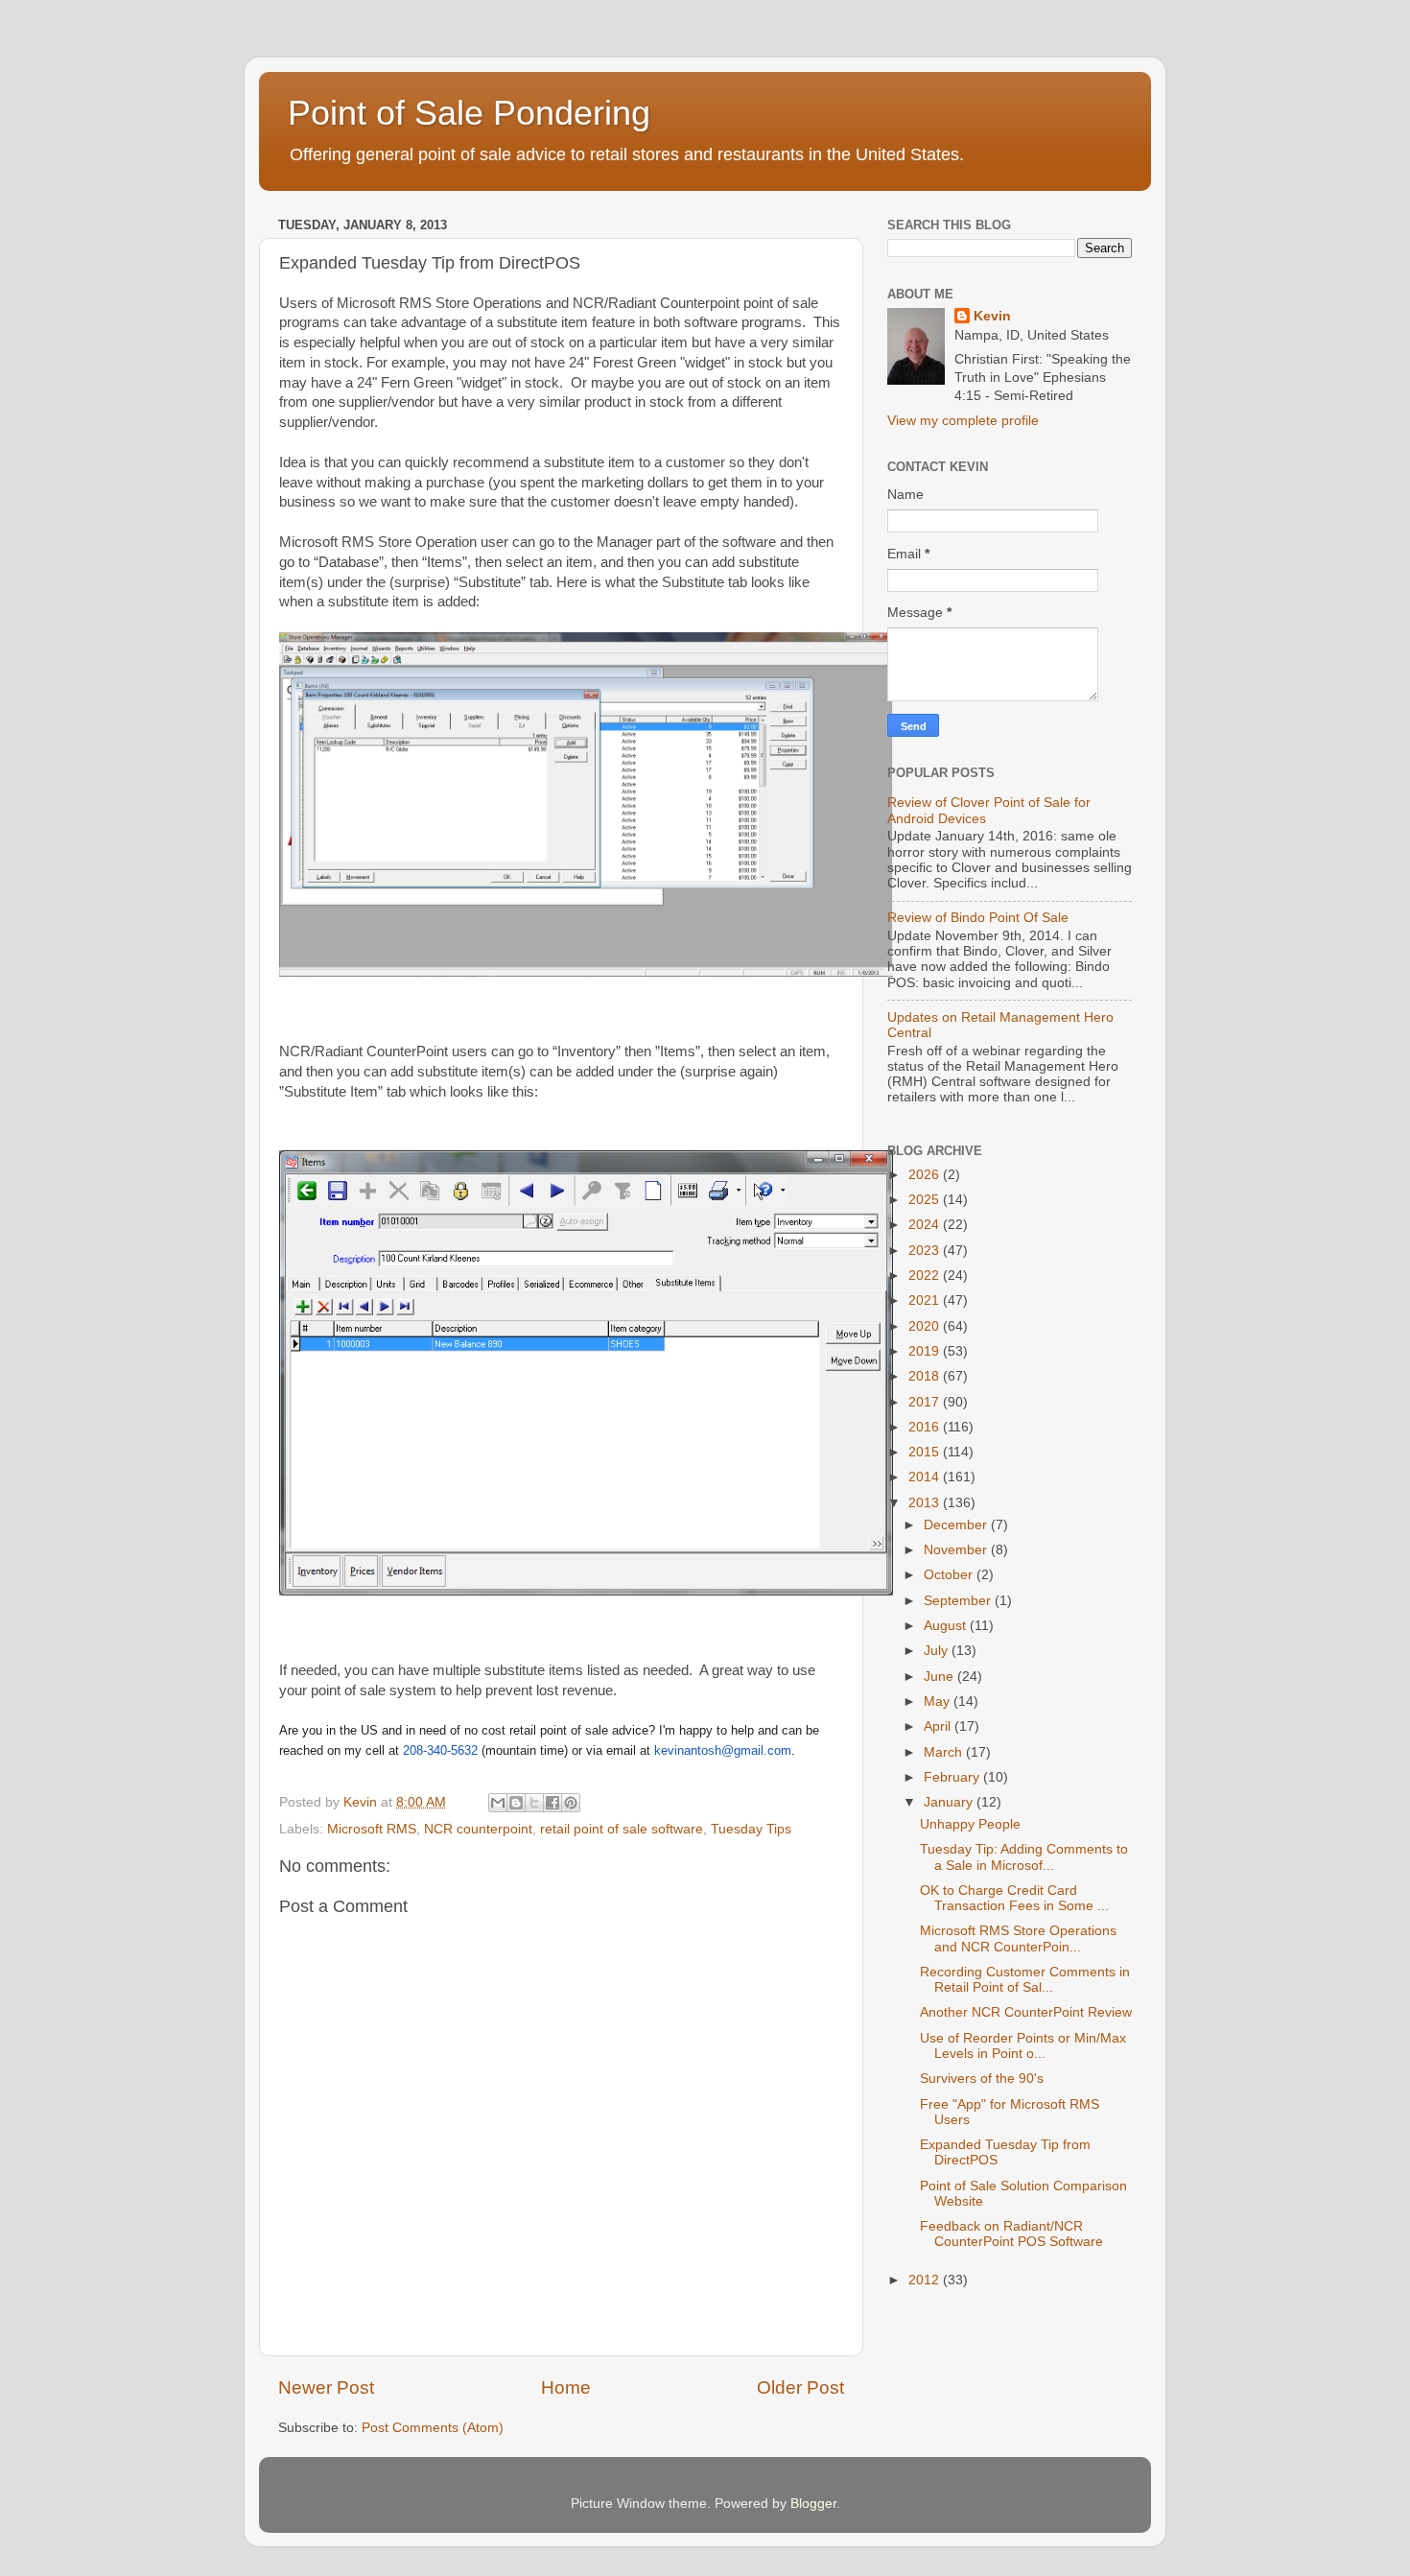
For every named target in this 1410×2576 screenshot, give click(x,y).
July (938, 1651)
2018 (926, 1376)
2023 (926, 1251)
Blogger (813, 2504)
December (957, 1525)
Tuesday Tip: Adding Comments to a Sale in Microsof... (1024, 1857)
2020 (926, 1326)
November (957, 1550)
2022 (926, 1276)
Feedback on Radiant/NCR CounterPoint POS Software (1011, 2234)
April (939, 1726)
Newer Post (326, 2387)
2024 (926, 1225)
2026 (926, 1175)
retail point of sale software (622, 1829)
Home (566, 2387)
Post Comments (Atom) (433, 2428)
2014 (926, 1477)
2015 (926, 1452)
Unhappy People (970, 1824)
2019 (926, 1351)
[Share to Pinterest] (571, 1803)
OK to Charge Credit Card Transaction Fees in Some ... (1014, 1898)
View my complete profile (963, 421)
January (950, 1802)
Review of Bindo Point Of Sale (978, 918)
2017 (926, 1402)
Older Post (800, 2387)
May (939, 1702)
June (940, 1677)
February (953, 1777)
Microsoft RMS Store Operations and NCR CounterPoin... (1018, 1938)
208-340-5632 (440, 1750)
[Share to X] (534, 1803)
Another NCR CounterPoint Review (1026, 2012)
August (947, 1626)
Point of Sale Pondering (469, 113)
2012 (926, 2280)
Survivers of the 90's (982, 2079)
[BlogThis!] (516, 1803)
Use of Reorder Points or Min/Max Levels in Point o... (1023, 2046)
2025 (926, 1200)
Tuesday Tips (751, 1829)
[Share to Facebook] (552, 1803)
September (959, 1601)
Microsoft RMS (372, 1829)
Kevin (992, 316)
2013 (926, 1503)
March (945, 1752)
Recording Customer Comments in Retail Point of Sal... (1025, 1980)
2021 (926, 1300)
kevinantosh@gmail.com (723, 1750)
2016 (926, 1427)
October (950, 1575)
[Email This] (498, 1803)
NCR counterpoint (478, 1829)
